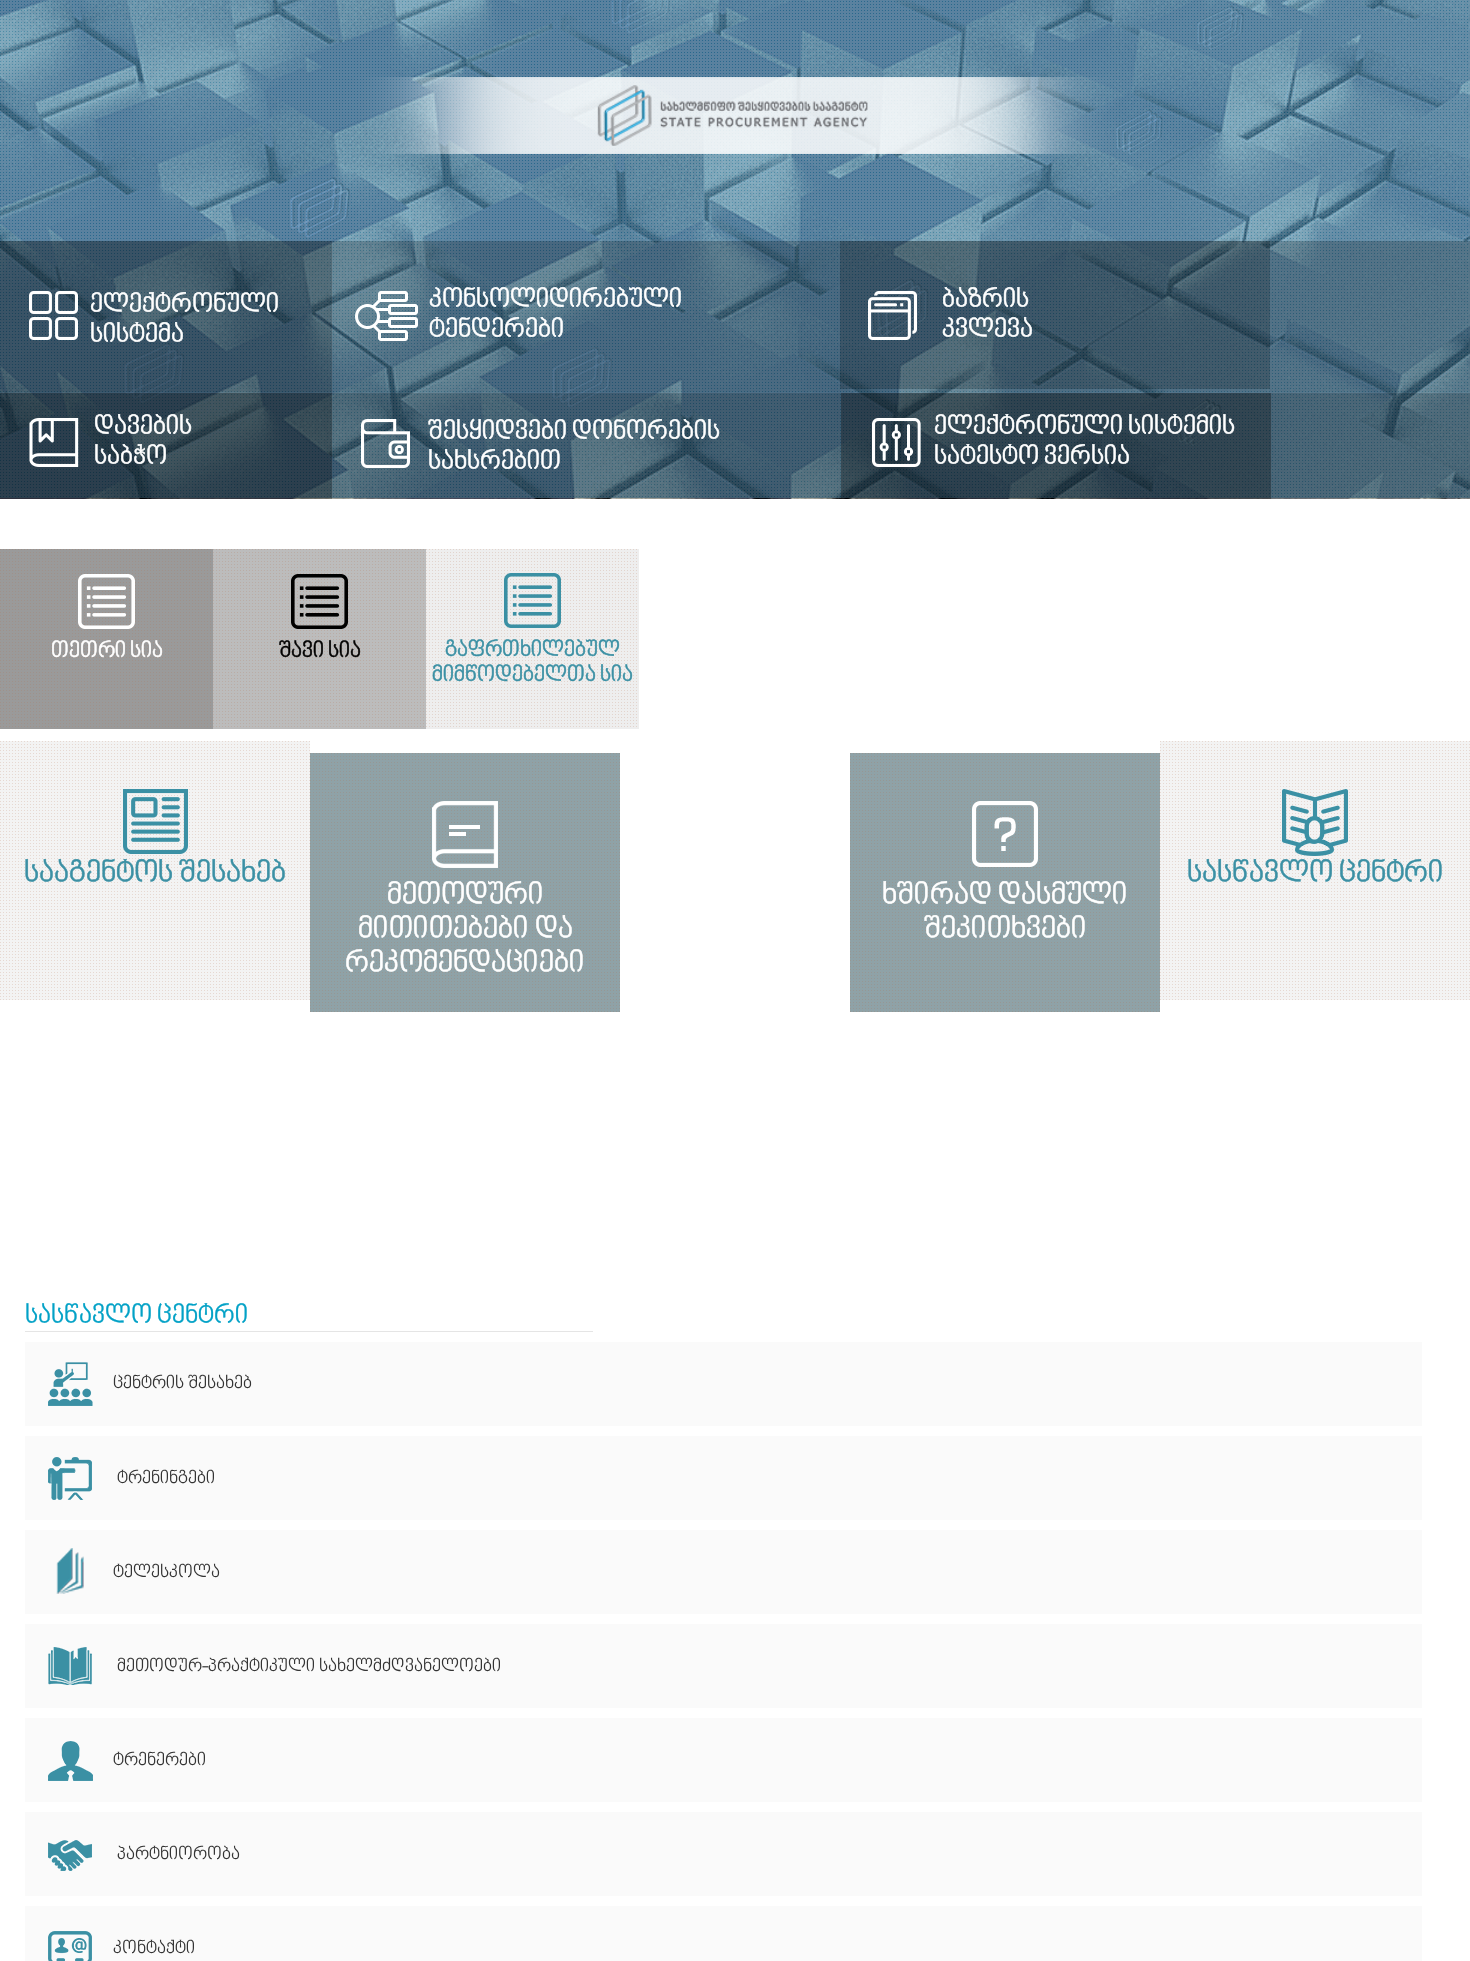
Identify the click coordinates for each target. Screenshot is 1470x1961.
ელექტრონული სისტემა (184, 320)
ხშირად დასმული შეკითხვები (1102, 1155)
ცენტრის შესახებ (182, 1383)
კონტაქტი (154, 1948)
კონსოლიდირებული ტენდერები (672, 300)
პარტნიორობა (176, 1854)
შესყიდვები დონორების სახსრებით (621, 447)
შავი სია (734, 651)
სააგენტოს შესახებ (368, 874)
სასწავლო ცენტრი (1102, 874)
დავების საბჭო (143, 442)
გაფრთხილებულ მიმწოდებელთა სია (1223, 663)
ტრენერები (159, 1760)
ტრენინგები (166, 1478)
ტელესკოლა (166, 1572)
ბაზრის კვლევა (1104, 315)
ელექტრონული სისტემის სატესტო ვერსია (1199, 442)
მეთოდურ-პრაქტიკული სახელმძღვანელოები (307, 1666)
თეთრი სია (245, 651)
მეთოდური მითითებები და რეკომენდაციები (368, 1155)
